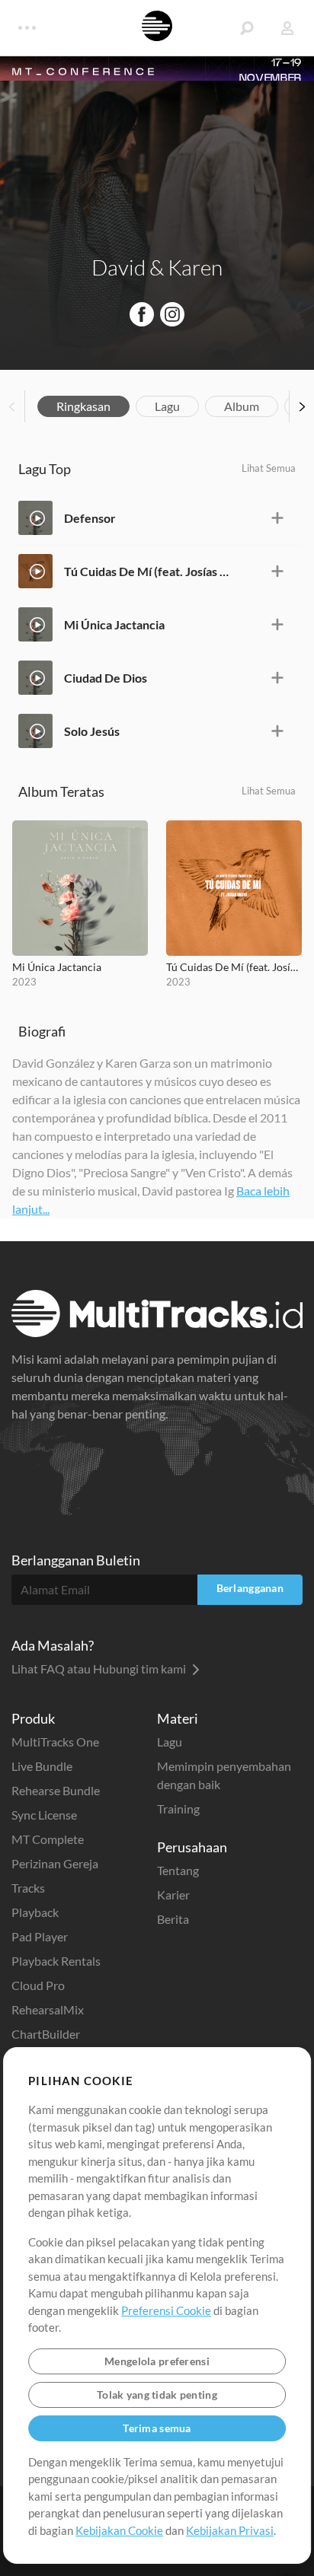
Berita (173, 1919)
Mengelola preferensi (157, 2361)
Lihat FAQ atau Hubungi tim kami (100, 1669)
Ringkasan (83, 406)
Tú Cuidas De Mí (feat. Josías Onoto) (146, 571)
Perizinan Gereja (55, 1863)
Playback (35, 1912)
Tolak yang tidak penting (157, 2395)
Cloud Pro (38, 1985)
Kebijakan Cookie (119, 2530)
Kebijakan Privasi (230, 2530)
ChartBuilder (46, 2034)
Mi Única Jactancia (114, 624)
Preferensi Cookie (166, 2310)
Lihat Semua (269, 468)
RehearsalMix (48, 2009)
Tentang (178, 1870)
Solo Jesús (92, 731)
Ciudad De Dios (106, 678)
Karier (173, 1895)
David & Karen (157, 267)
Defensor (90, 518)
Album (242, 406)
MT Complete (48, 1839)
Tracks (28, 1888)
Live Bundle (42, 1766)
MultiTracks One (55, 1742)
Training (178, 1809)
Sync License (44, 1815)
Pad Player (40, 1936)
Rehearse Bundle (56, 1790)
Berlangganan (250, 1588)
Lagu (167, 406)
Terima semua (157, 2428)
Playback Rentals (56, 1961)
